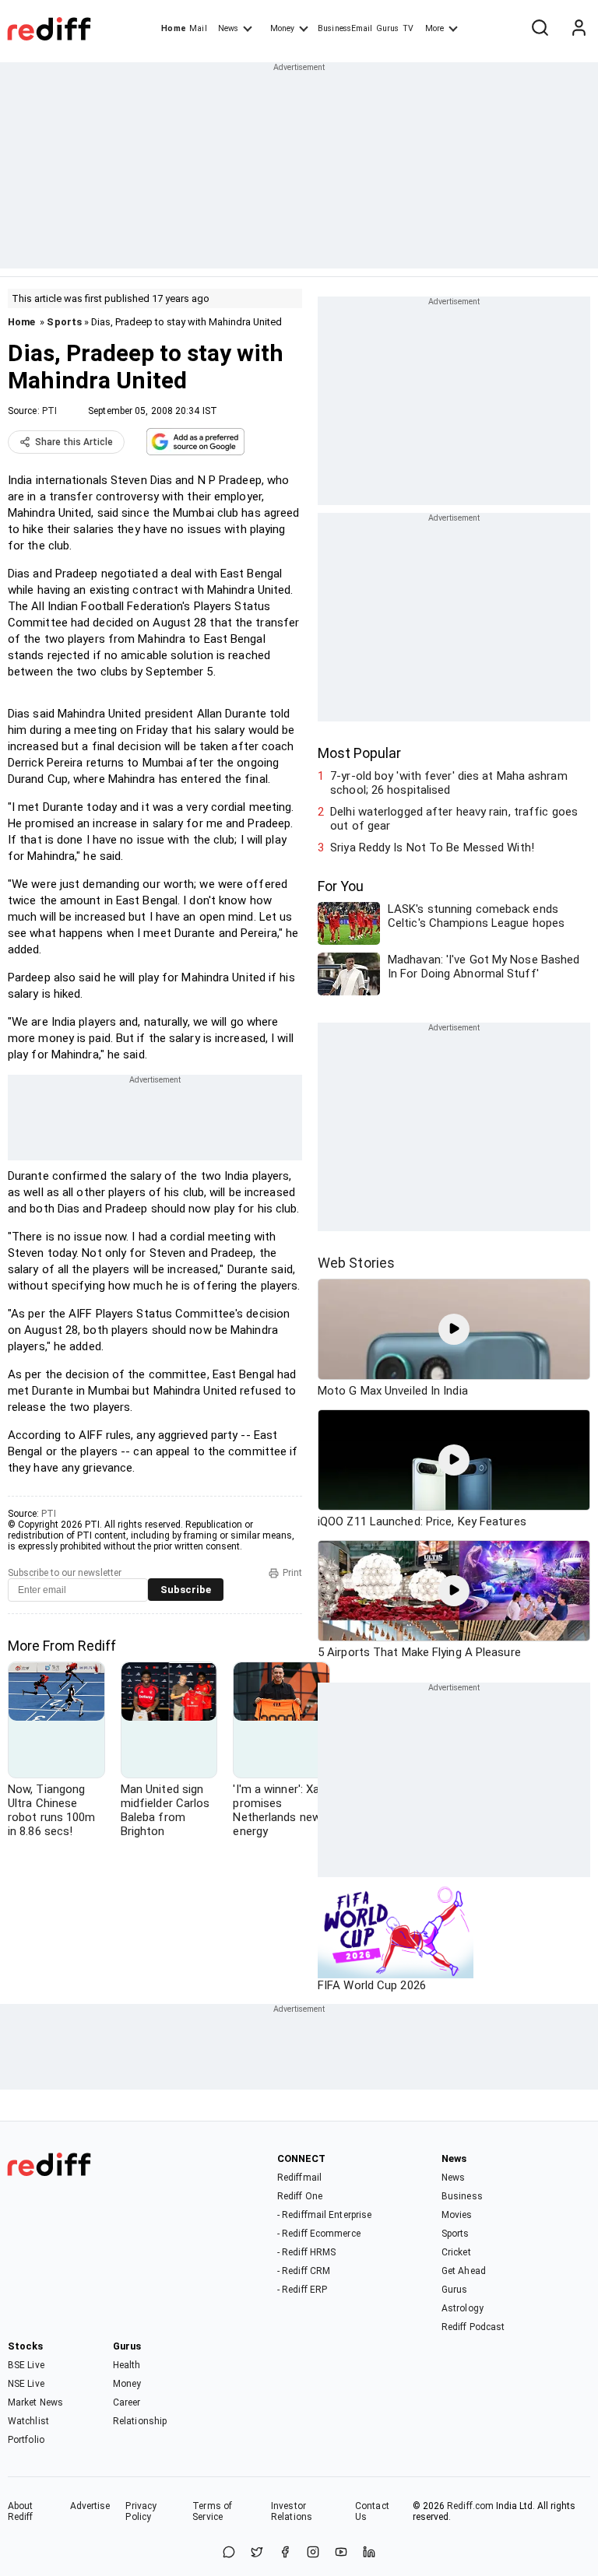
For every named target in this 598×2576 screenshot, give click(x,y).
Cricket (456, 2252)
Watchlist (28, 2421)
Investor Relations (292, 2511)
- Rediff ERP (302, 2290)
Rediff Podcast (473, 2327)
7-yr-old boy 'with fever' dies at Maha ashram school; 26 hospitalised (449, 783)
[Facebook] (285, 2553)
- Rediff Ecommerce (319, 2234)
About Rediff (21, 2511)
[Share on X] (257, 2553)
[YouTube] (341, 2553)
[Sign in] (579, 29)
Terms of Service (212, 2511)
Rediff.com (470, 2506)
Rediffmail (299, 2178)
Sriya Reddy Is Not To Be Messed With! (432, 848)
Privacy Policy (141, 2511)
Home (173, 28)
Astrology (463, 2308)
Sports (64, 322)
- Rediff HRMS (306, 2252)
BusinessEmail (345, 28)
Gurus (388, 28)
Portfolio (26, 2440)
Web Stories (356, 1263)
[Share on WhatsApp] (229, 2553)
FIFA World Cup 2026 (372, 1985)
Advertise (90, 2506)
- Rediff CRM (304, 2271)
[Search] (540, 29)
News (228, 28)
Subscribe (186, 1590)
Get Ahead (464, 2271)
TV (408, 28)
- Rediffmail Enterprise (324, 2215)
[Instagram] (313, 2553)
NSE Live (26, 2384)
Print (292, 1573)
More (434, 28)
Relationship (140, 2421)
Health (127, 2365)
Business (462, 2196)
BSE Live (26, 2365)
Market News (35, 2402)
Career (127, 2402)
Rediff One (300, 2196)
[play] (454, 1329)
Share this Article (74, 442)
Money (282, 28)
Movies (457, 2215)
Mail (198, 28)
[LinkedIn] (369, 2553)
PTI (49, 411)
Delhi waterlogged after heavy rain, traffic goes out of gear (454, 819)
